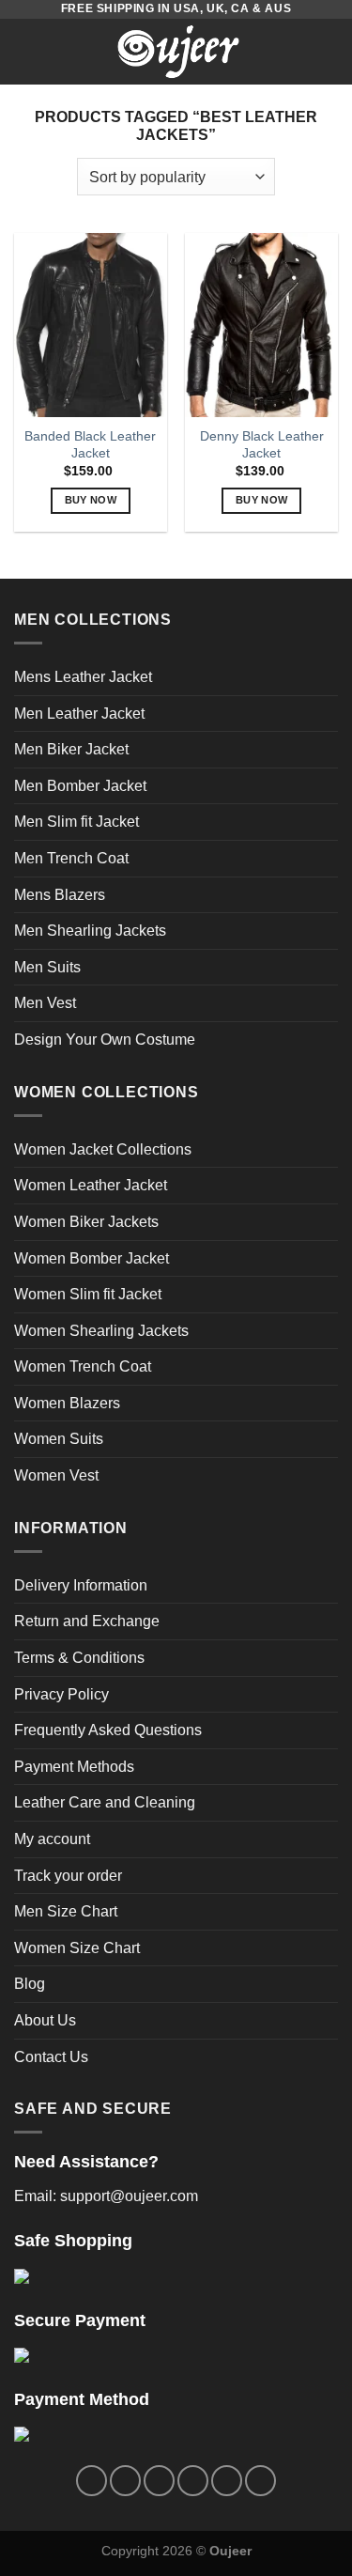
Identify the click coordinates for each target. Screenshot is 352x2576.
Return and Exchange (87, 1621)
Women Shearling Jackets (101, 1331)
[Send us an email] (193, 2481)
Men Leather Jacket (79, 714)
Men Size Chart (66, 1911)
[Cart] (329, 52)
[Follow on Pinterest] (227, 2481)
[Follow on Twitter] (159, 2481)
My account (52, 1839)
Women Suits (59, 1439)
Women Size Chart (77, 1948)
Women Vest (56, 1475)
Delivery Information (81, 1585)
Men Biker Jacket (71, 749)
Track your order (68, 1876)
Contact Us (51, 2057)
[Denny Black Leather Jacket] (261, 325)
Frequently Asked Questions (108, 1730)
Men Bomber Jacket (80, 786)
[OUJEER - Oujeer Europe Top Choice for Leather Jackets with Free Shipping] (178, 52)
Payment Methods (74, 1767)
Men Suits (47, 967)
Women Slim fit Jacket (88, 1294)
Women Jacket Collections (103, 1149)
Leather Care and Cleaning (105, 1802)
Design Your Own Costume (105, 1040)
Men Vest (45, 1003)
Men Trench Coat (71, 858)
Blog (30, 1984)
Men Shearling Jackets (90, 931)
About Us (45, 2020)
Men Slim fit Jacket (77, 822)
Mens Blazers (60, 895)
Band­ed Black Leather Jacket (90, 445)
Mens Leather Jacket (83, 677)
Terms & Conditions (79, 1658)
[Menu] (25, 51)
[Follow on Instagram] (125, 2481)
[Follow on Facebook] (92, 2481)
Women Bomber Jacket (92, 1258)
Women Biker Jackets (86, 1222)
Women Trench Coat (83, 1366)
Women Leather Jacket (91, 1185)
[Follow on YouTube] (260, 2481)
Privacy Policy (61, 1694)
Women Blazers (67, 1403)
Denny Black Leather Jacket (262, 445)
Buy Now (91, 500)
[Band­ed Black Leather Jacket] (91, 325)
